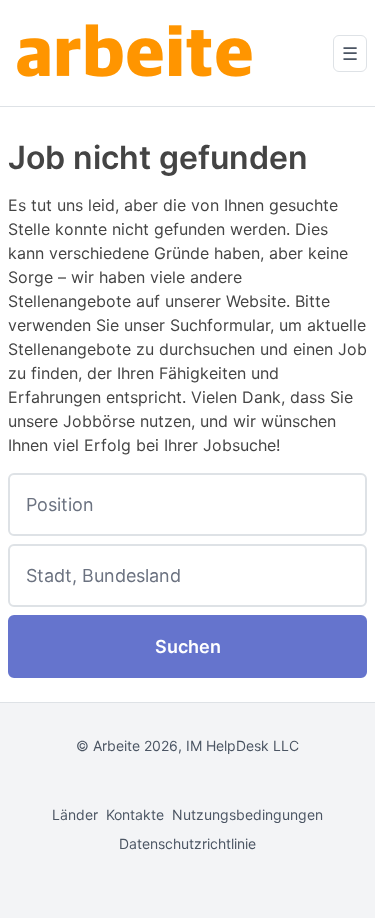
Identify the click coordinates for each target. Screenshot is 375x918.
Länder (75, 814)
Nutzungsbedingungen (247, 814)
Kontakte (135, 814)
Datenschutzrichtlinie (187, 843)
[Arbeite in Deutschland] (138, 53)
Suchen (188, 646)
